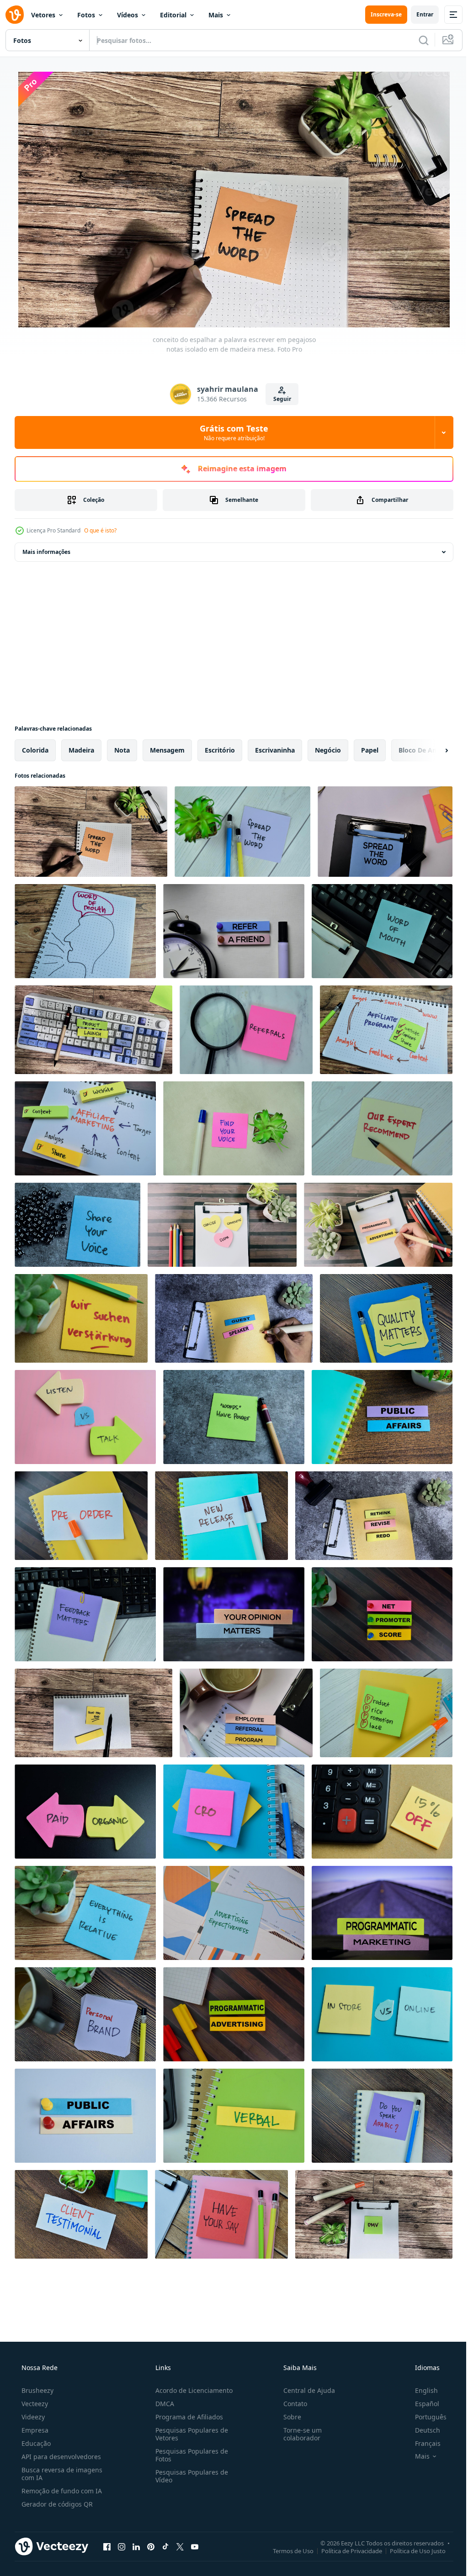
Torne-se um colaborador (298, 2434)
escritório (220, 750)
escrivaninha (275, 750)
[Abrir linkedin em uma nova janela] (136, 2546)
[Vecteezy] (15, 15)
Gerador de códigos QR (56, 2504)
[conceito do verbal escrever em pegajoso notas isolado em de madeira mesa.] (234, 2116)
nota (122, 750)
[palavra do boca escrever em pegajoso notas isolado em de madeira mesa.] (382, 931)
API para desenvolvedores (60, 2457)
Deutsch (422, 2430)
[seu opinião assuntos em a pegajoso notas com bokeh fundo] (234, 1614)
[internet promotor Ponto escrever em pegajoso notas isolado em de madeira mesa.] (382, 1614)
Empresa (34, 2430)
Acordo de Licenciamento (191, 2390)
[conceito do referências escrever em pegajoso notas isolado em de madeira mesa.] (246, 1030)
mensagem (167, 750)
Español (421, 2404)
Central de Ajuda (305, 2390)
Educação (35, 2443)
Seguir (279, 399)
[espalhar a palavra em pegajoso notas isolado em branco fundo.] (385, 832)
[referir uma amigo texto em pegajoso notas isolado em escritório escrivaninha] (234, 931)
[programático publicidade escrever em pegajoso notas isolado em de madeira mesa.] (234, 2014)
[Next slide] (432, 750)
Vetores (43, 15)
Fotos (86, 15)
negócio (328, 750)
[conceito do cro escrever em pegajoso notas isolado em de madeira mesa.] (234, 1812)
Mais (216, 15)
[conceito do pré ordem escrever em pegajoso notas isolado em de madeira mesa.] (81, 1516)
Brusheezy (37, 2390)
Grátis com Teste (231, 432)
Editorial (173, 15)
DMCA (162, 2404)
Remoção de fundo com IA (61, 2491)
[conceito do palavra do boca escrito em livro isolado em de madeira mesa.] (85, 931)
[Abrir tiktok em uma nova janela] (165, 2546)
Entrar (418, 14)
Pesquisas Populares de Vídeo (189, 2476)
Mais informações (46, 552)
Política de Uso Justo (411, 2550)
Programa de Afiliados (186, 2417)
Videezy (32, 2417)
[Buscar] (417, 40)
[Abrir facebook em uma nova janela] (107, 2546)
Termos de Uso (286, 2550)
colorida (35, 750)
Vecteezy (34, 2404)
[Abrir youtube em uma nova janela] (195, 2546)
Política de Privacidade (345, 2550)
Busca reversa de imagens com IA (61, 2474)
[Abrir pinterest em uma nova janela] (151, 2546)
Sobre (288, 2417)
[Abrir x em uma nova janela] (180, 2546)
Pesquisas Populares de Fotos (189, 2455)
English (420, 2390)
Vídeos (128, 15)
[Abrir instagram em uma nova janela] (122, 2546)
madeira (81, 750)
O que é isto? (100, 530)
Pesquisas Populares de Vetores (189, 2434)
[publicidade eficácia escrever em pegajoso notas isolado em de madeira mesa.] (234, 1913)
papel (370, 750)
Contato (291, 2404)
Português (425, 2417)
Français (422, 2443)
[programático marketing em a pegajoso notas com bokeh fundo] (382, 1913)
